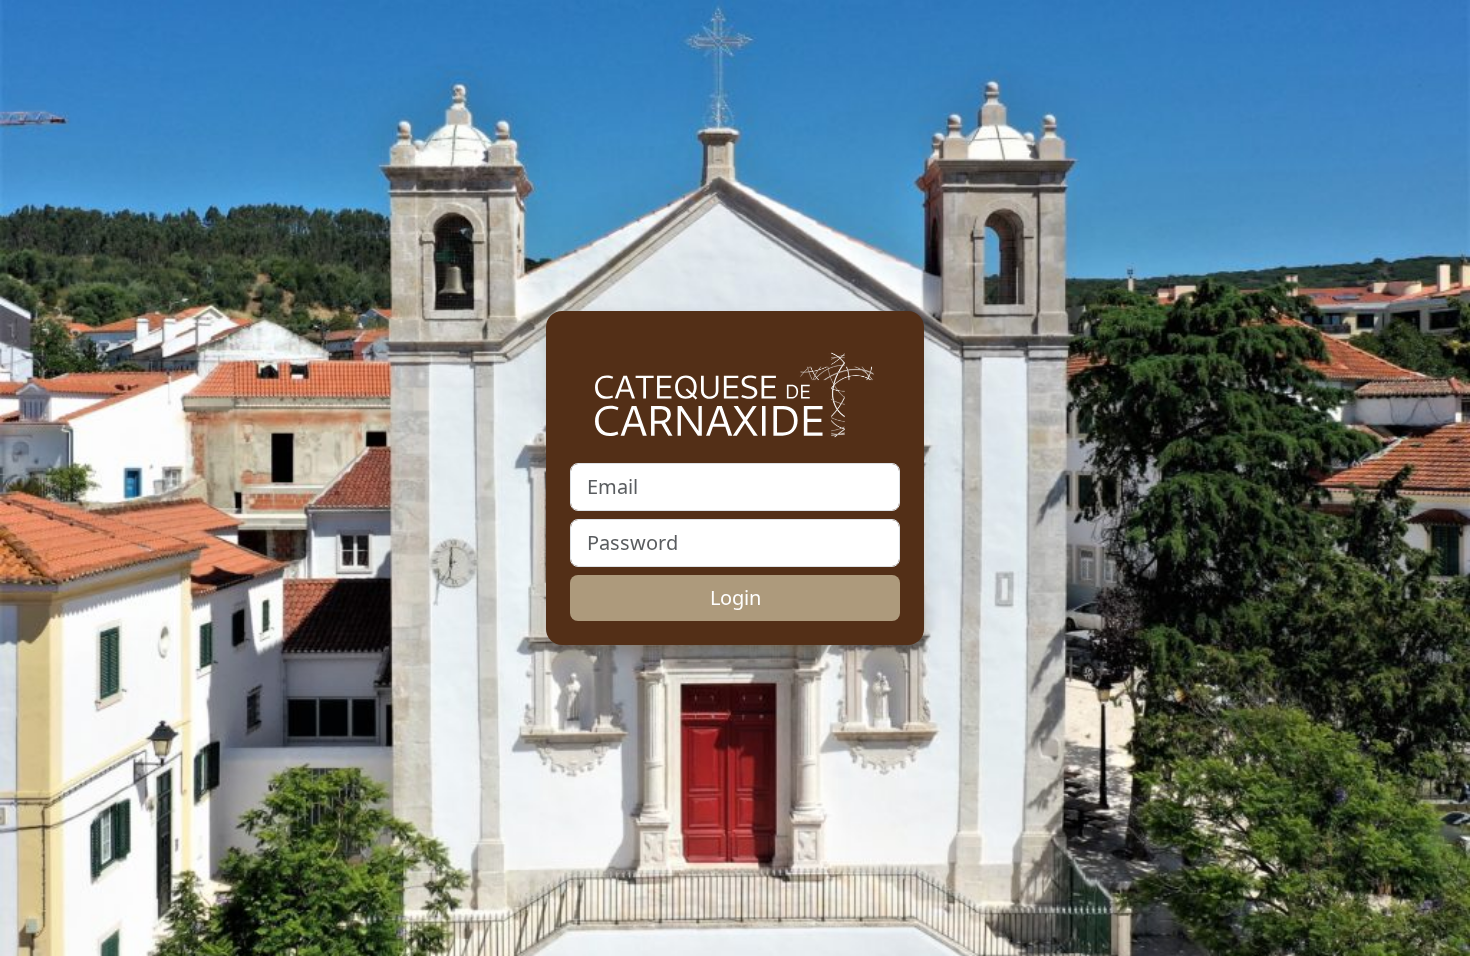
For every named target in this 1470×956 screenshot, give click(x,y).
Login (735, 597)
